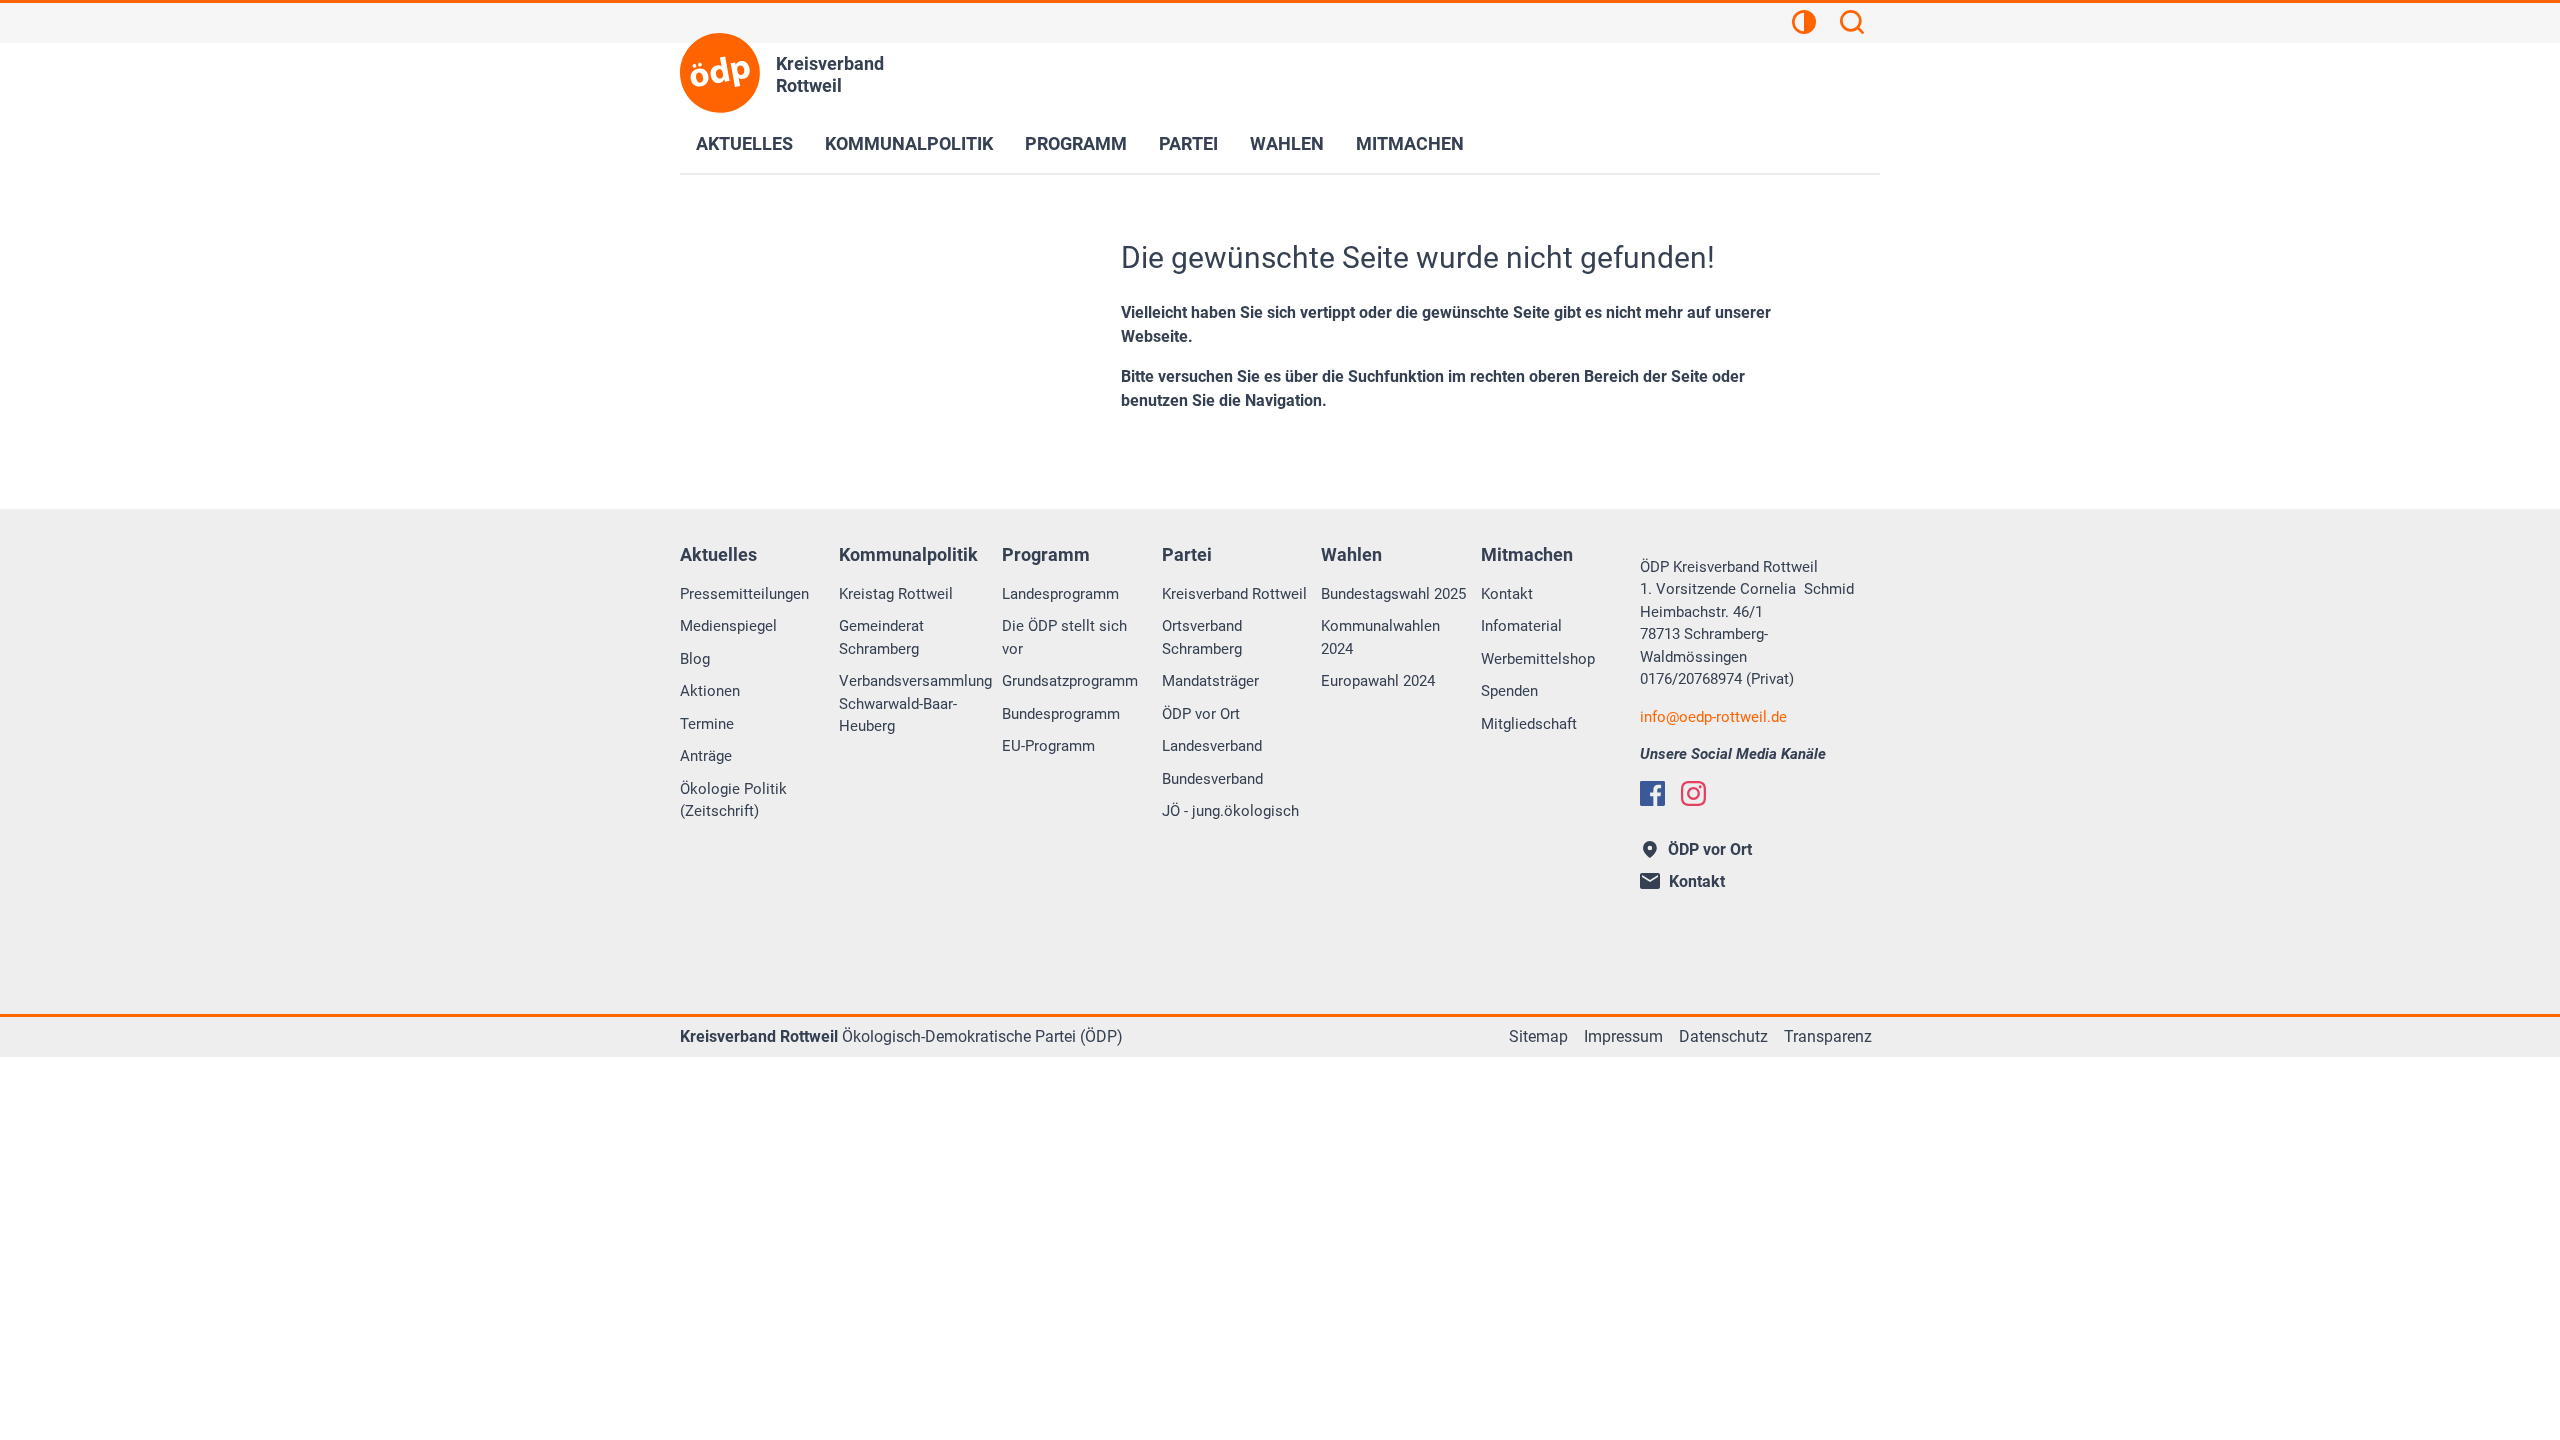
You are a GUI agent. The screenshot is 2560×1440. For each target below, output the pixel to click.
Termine (707, 724)
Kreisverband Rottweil (1234, 594)
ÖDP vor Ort (1201, 714)
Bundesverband (1212, 779)
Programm (1076, 143)
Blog (695, 659)
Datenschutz (1723, 1036)
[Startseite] (720, 73)
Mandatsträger (1210, 681)
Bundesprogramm (1061, 714)
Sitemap (1538, 1036)
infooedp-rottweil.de (1713, 717)
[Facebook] (1652, 793)
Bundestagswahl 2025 (1393, 594)
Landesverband (1212, 746)
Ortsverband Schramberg (1202, 637)
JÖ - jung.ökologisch (1230, 811)
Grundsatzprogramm (1070, 681)
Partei (1188, 143)
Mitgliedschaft (1529, 724)
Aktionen (710, 691)
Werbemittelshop (1538, 659)
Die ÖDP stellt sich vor (1064, 637)
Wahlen (1287, 143)
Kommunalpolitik (909, 143)
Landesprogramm (1060, 594)
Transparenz (1828, 1036)
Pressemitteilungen (744, 594)
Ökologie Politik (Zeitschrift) (733, 800)
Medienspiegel (728, 626)
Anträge (706, 756)
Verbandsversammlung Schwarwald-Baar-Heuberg (915, 703)
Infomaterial (1521, 626)
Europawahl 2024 (1378, 681)
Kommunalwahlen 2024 (1380, 637)
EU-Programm (1048, 746)
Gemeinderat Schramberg (881, 637)
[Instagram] (1693, 793)
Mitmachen (1410, 143)
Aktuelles (744, 143)
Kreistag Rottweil (896, 594)
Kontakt (1507, 594)
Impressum (1623, 1036)
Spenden (1509, 691)
